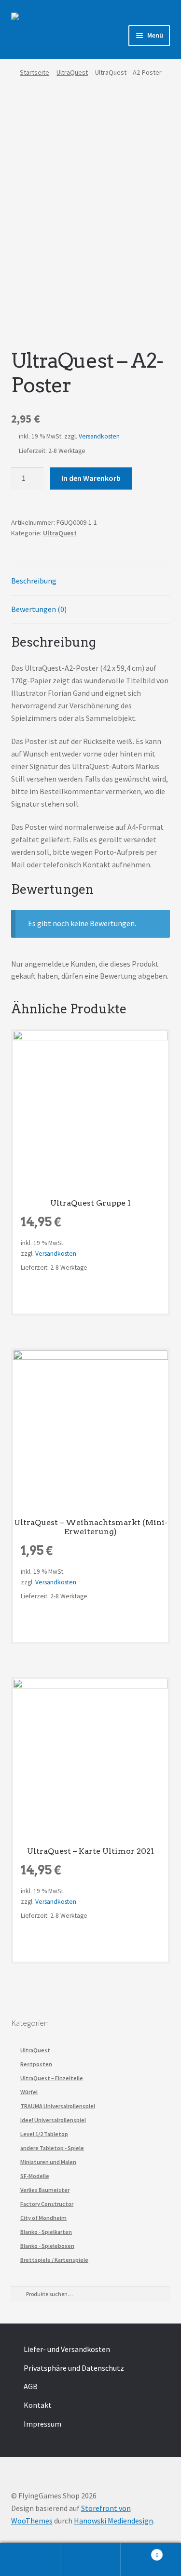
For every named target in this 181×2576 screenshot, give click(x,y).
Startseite (35, 72)
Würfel (29, 2092)
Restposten (36, 2064)
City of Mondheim (43, 2218)
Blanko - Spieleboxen (47, 2246)
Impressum (42, 2424)
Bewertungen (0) (39, 609)
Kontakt (38, 2405)
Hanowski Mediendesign (113, 2521)
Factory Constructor (47, 2204)
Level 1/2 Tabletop (44, 2134)
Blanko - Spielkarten (46, 2232)
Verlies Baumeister (45, 2190)
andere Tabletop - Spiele (52, 2148)
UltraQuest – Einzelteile (52, 2078)
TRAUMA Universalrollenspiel (58, 2106)
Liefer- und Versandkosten (67, 2349)
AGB (31, 2386)
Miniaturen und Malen (48, 2162)
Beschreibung (34, 581)
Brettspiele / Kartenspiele (54, 2260)
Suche (90, 2560)
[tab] (91, 581)
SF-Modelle (35, 2176)
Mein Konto (30, 2560)
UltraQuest (72, 72)
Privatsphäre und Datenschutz (74, 2368)
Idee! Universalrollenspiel (53, 2120)
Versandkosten (99, 436)
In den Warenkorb (91, 478)
